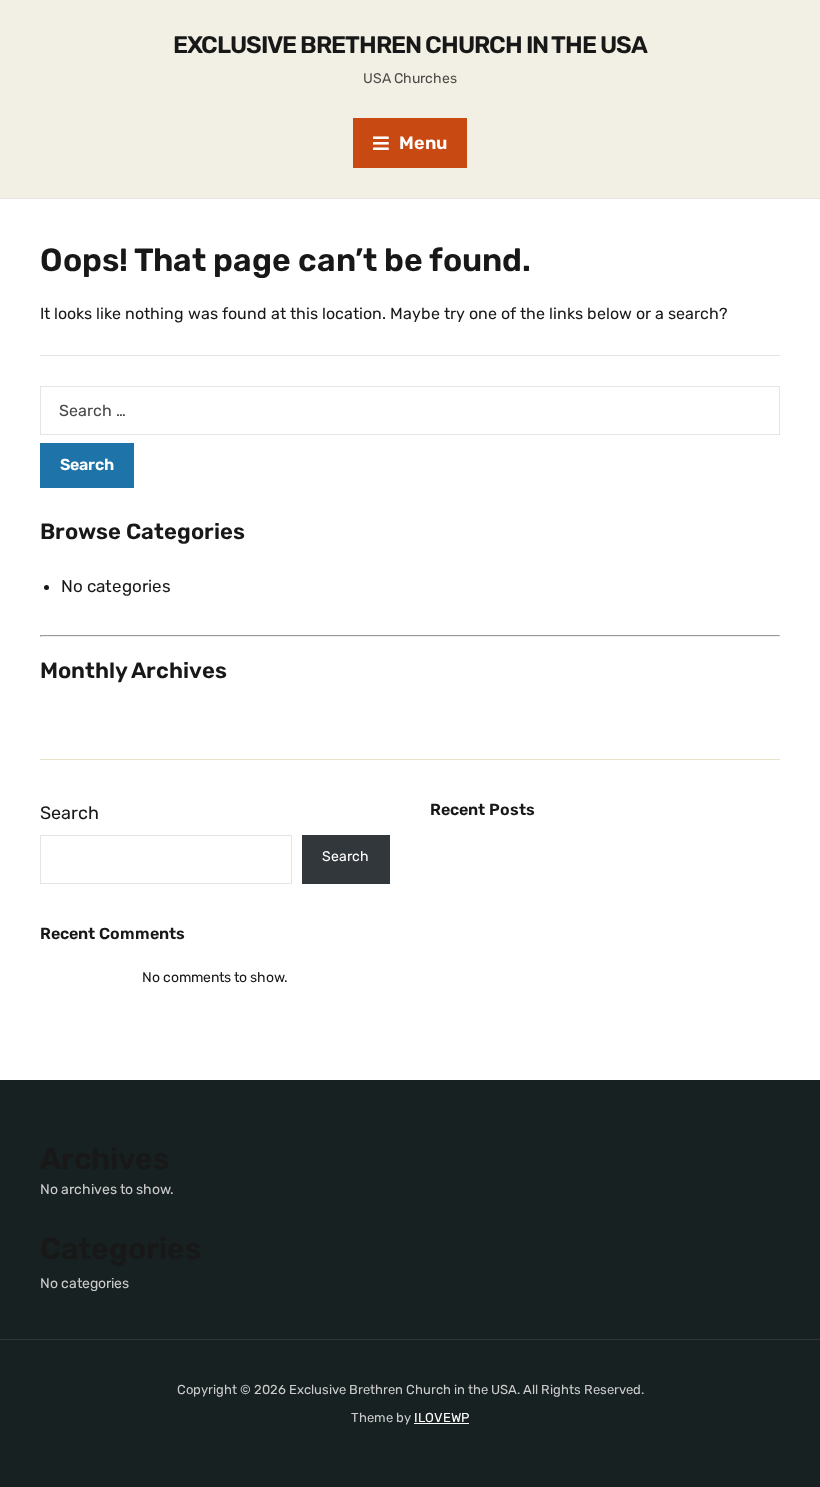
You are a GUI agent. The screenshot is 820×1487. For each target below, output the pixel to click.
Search (69, 813)
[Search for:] (410, 410)
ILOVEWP (441, 1417)
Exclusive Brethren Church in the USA (410, 45)
